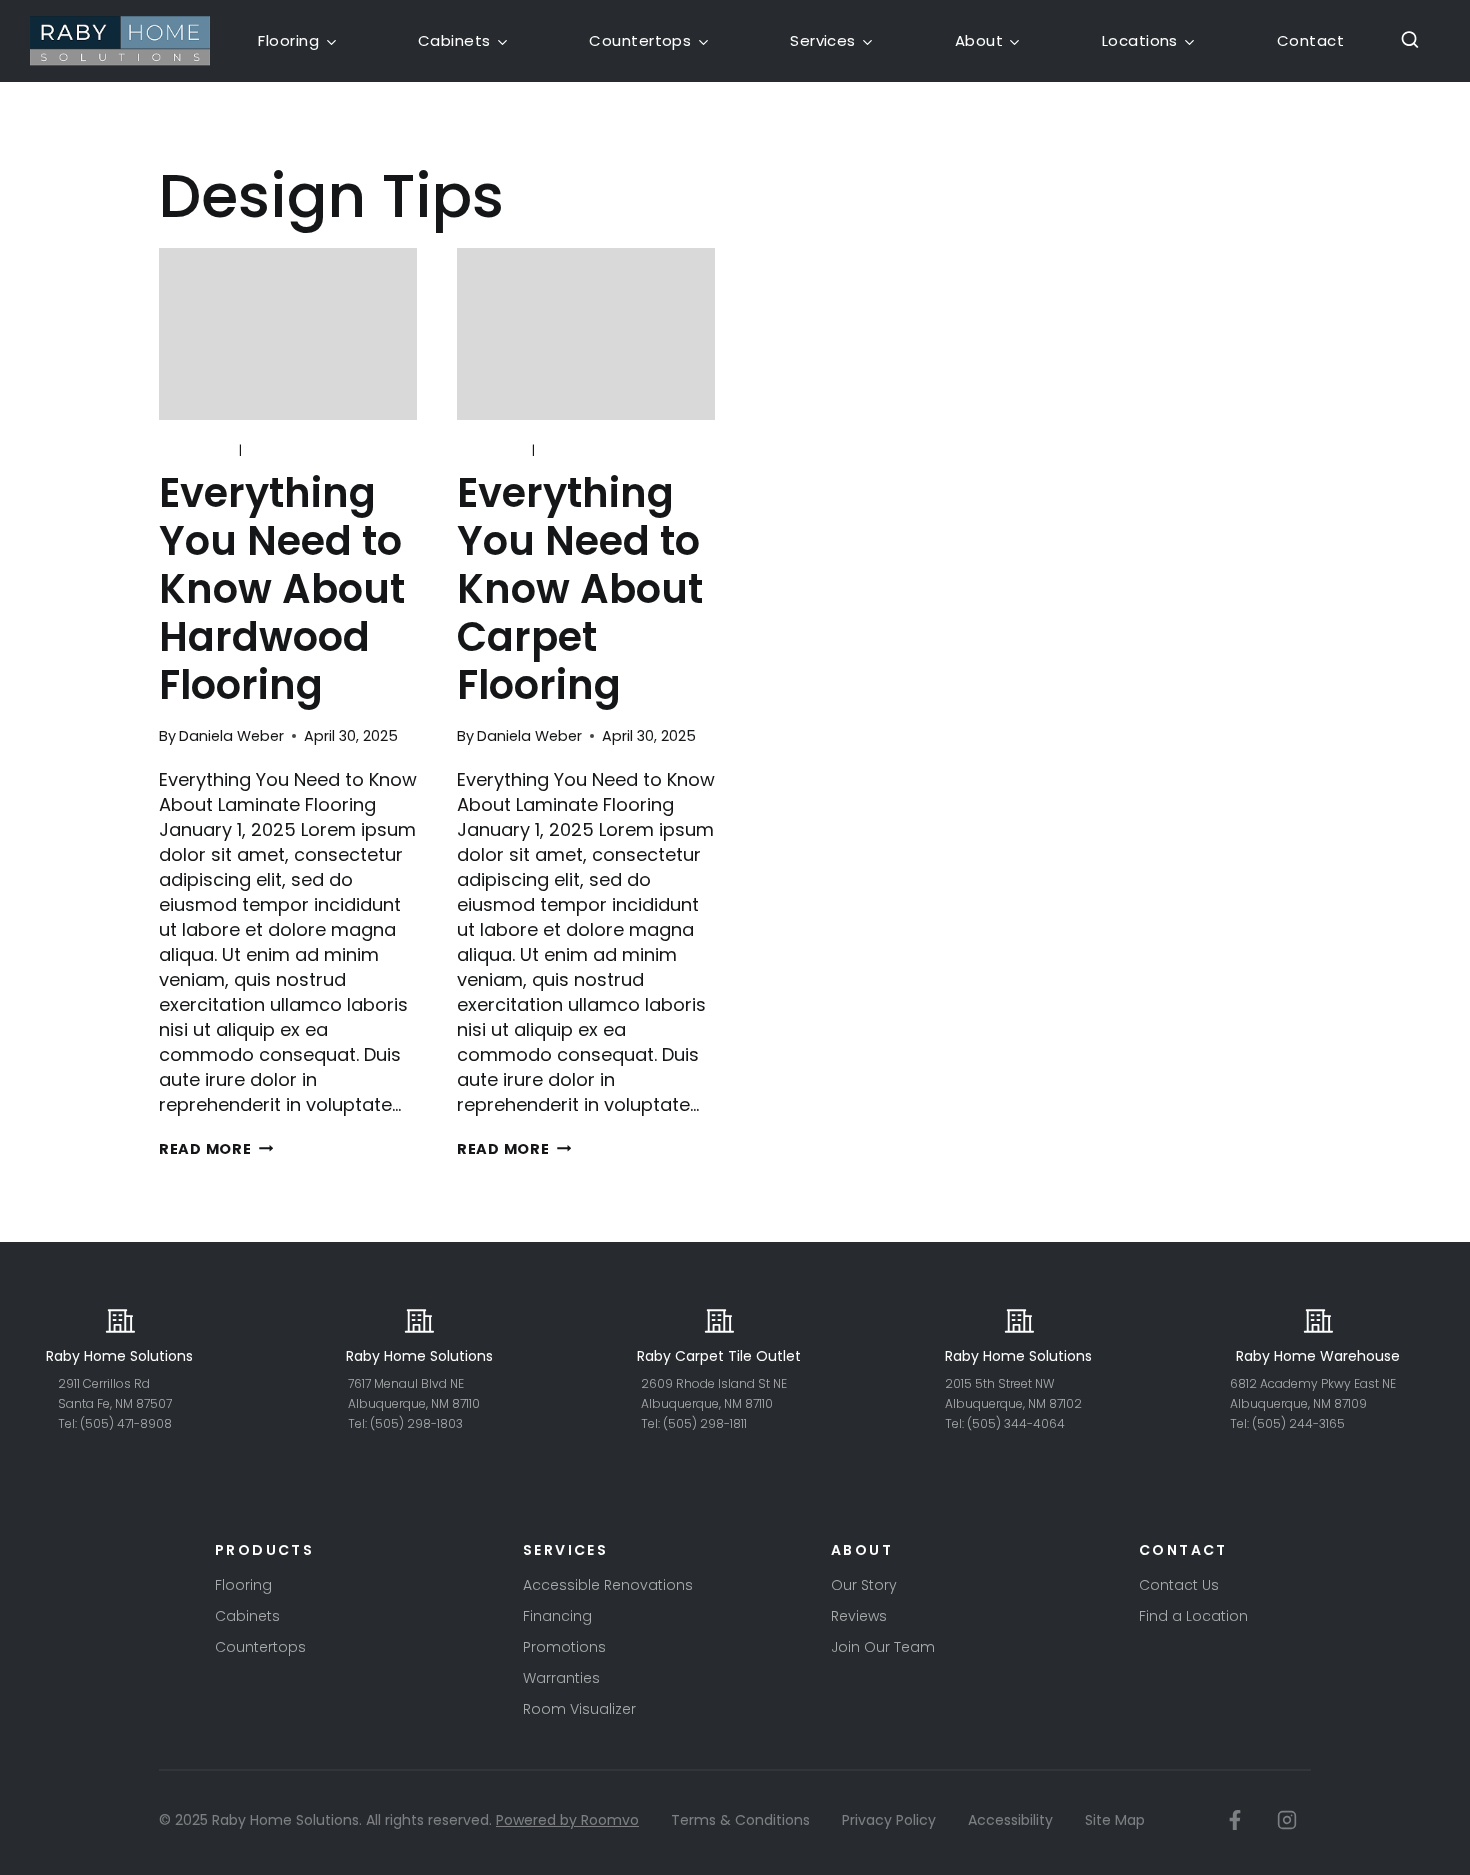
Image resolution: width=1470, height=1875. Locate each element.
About (979, 40)
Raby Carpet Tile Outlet (719, 1356)
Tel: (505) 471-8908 (115, 1423)
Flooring (288, 40)
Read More (216, 1149)
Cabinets (454, 40)
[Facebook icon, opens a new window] (1235, 1820)
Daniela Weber (231, 736)
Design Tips (291, 450)
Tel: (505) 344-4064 (1005, 1423)
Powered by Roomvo (567, 1820)
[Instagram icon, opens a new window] (1287, 1820)
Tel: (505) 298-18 (398, 1423)
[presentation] (288, 334)
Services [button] (823, 40)
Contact (1310, 40)
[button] (1403, 41)
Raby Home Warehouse (1318, 1356)
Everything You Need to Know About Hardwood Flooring (282, 589)
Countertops (640, 40)
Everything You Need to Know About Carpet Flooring (580, 589)
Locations (1140, 40)
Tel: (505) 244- (1274, 1423)
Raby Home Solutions (119, 1356)
